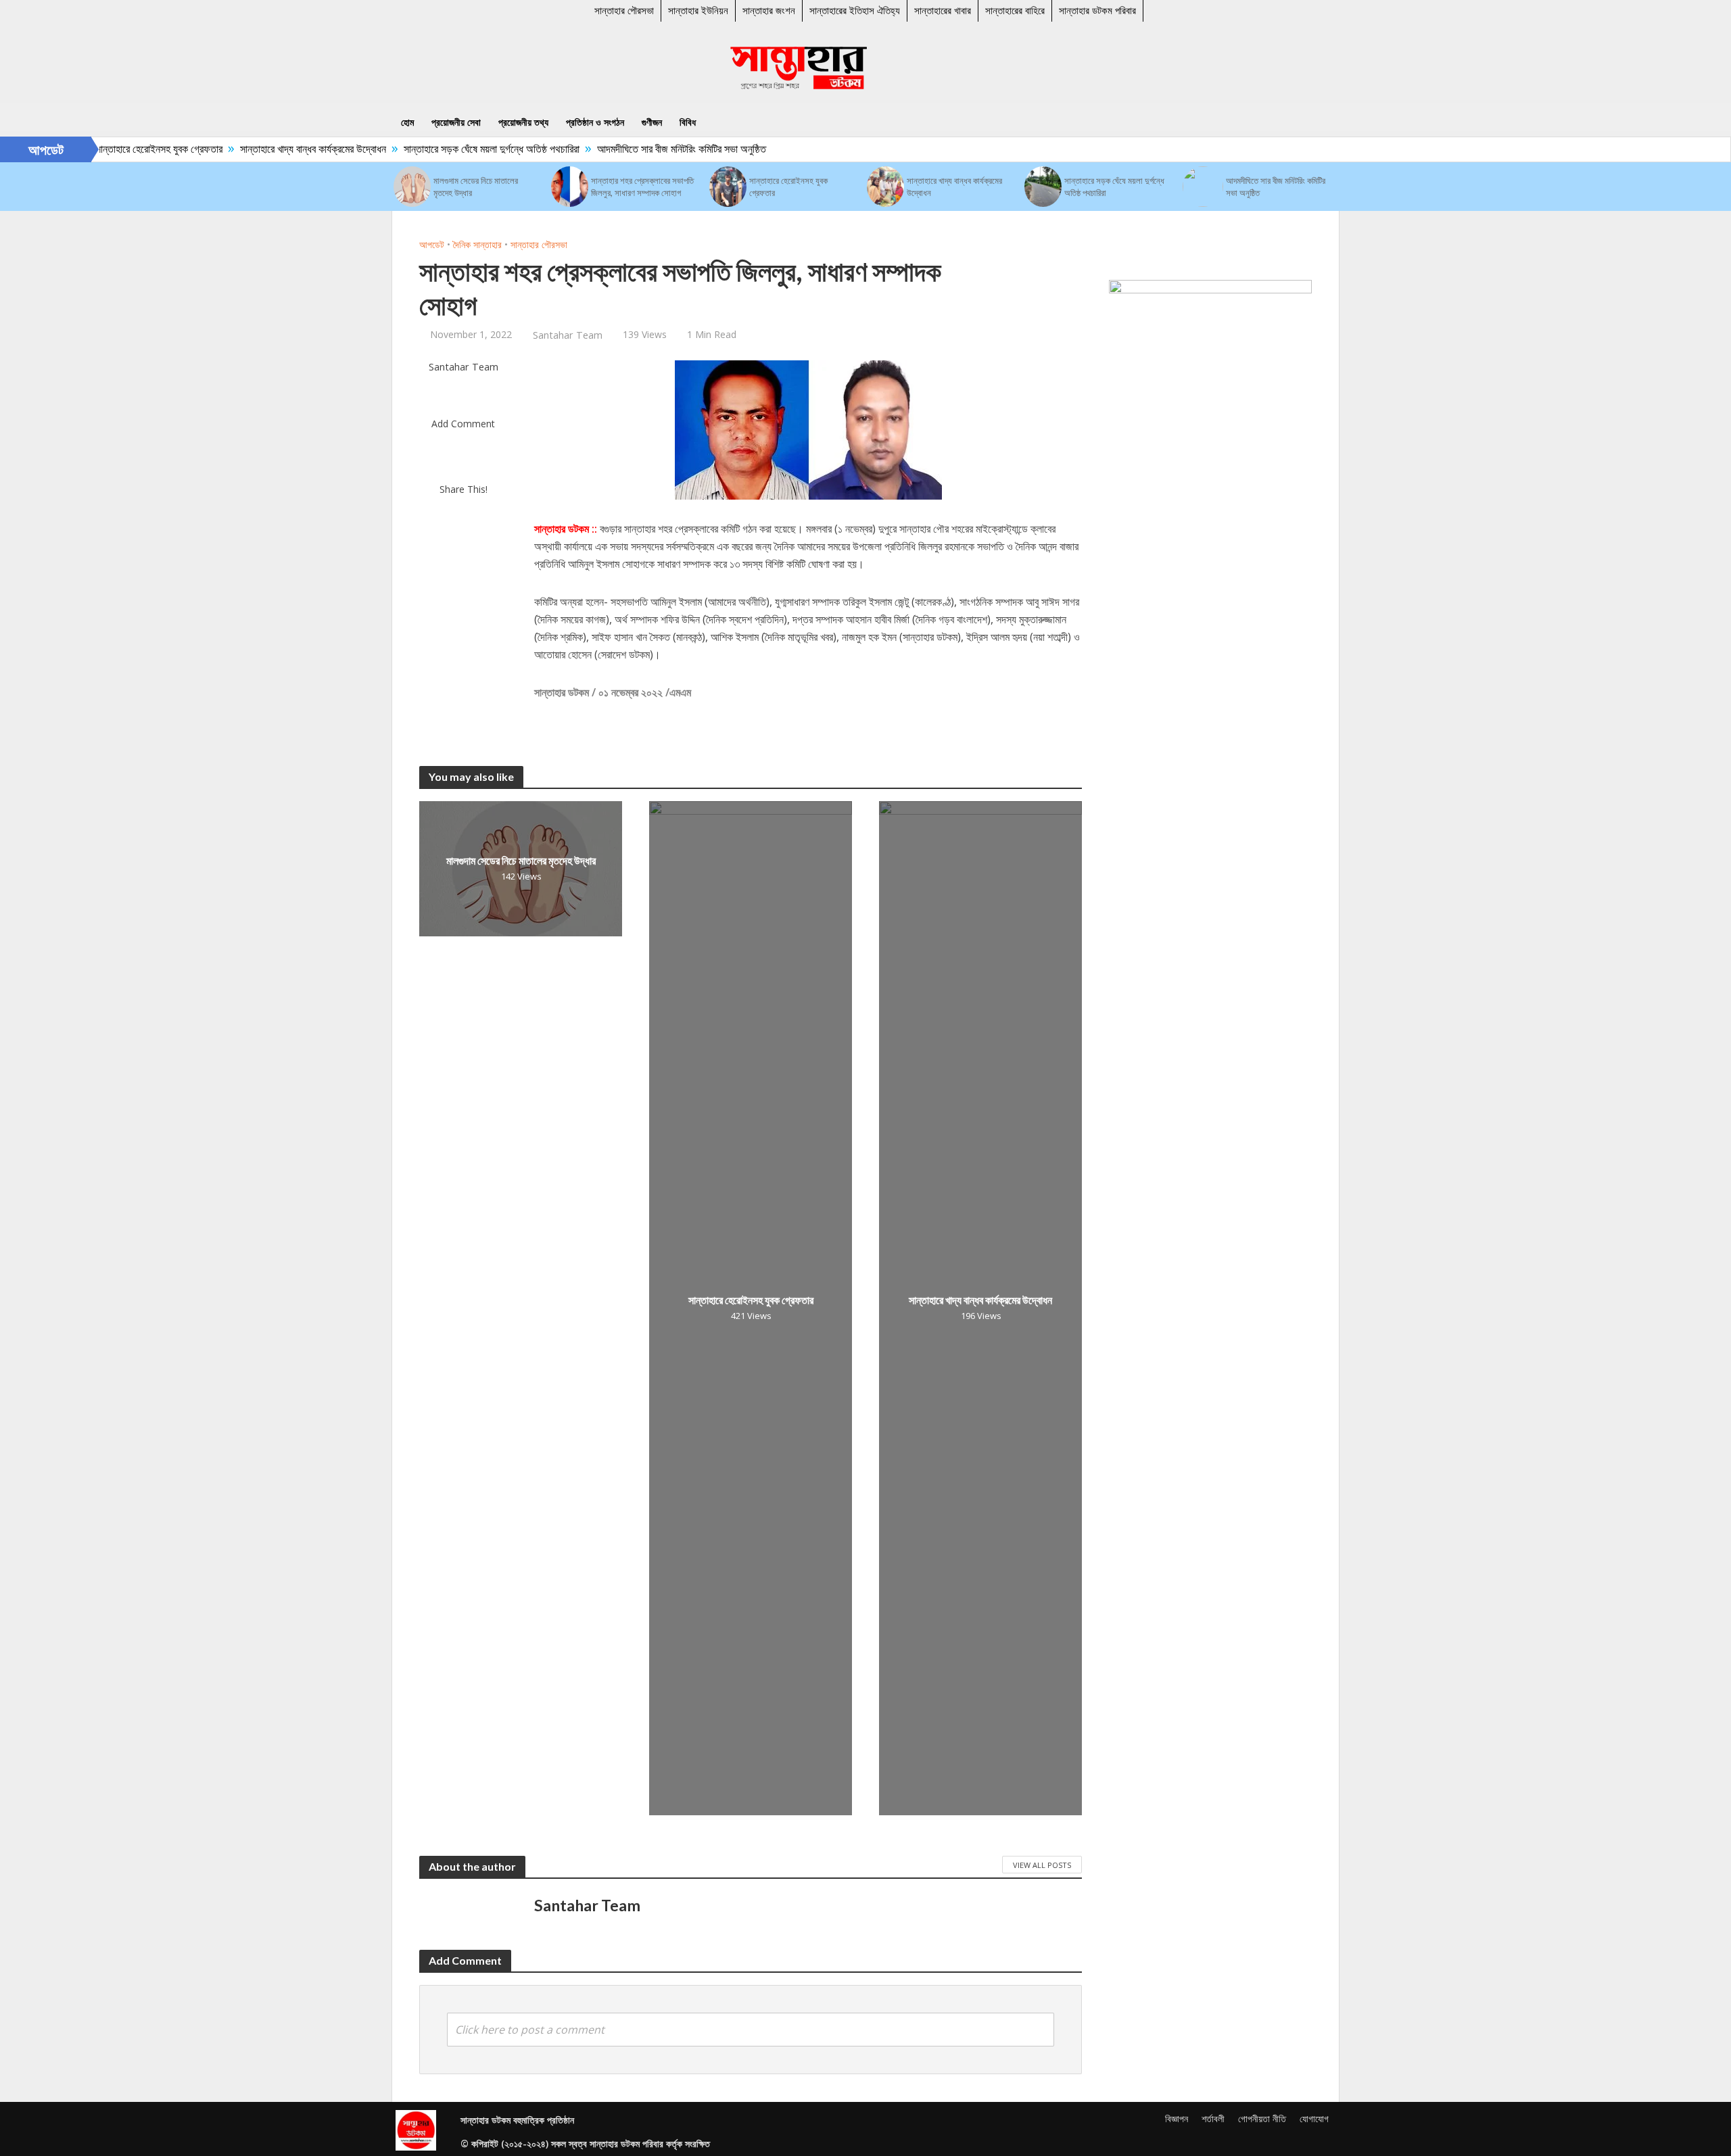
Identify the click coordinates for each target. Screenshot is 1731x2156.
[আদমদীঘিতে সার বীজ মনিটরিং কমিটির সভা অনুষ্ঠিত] (1203, 187)
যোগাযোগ (1314, 2118)
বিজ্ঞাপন (1177, 2118)
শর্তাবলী (1213, 2118)
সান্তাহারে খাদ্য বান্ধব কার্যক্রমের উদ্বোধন (277, 149)
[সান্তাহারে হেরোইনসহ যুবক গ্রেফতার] (728, 187)
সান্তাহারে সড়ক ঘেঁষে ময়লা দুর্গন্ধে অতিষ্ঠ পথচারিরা (455, 149)
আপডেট (432, 244)
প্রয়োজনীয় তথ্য (523, 122)
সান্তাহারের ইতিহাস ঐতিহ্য (855, 10)
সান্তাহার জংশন (769, 10)
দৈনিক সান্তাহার (477, 244)
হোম (407, 122)
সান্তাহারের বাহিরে (1015, 10)
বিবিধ (688, 122)
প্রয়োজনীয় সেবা (456, 122)
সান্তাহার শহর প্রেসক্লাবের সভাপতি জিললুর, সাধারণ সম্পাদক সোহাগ (642, 187)
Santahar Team (568, 335)
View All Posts (1042, 1865)
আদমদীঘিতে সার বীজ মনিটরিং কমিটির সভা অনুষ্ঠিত (645, 149)
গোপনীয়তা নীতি (1262, 2118)
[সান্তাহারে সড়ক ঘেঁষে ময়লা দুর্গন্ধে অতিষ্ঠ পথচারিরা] (1043, 187)
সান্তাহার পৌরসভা (624, 10)
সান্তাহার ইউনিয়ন (698, 10)
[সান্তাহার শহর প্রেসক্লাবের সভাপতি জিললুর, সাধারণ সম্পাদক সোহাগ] (570, 187)
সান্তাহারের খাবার (943, 10)
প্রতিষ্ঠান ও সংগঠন (595, 122)
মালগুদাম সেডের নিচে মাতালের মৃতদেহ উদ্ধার (476, 187)
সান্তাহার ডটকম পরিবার (1097, 10)
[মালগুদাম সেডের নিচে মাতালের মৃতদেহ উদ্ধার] (412, 187)
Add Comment (463, 424)
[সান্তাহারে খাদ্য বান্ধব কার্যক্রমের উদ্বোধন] (885, 187)
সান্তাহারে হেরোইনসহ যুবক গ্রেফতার (122, 149)
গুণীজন (652, 122)
